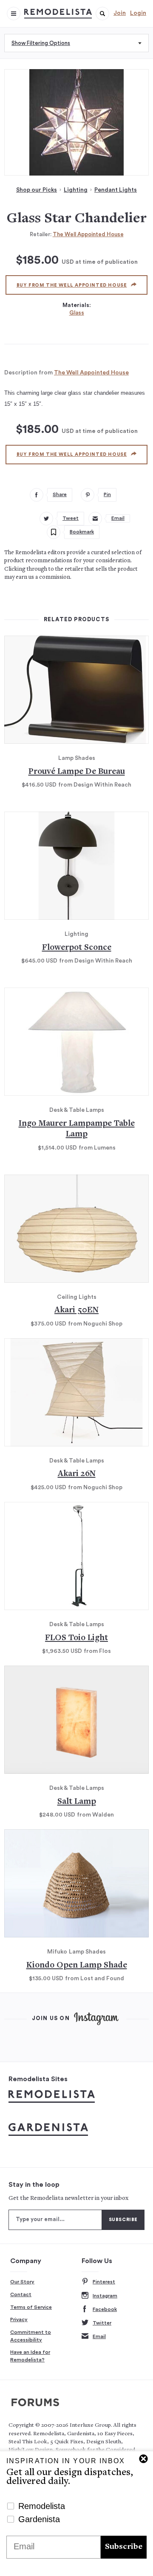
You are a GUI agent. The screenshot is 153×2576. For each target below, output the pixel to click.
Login (138, 13)
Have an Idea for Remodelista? (30, 2356)
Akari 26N (77, 1474)
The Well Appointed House (88, 234)
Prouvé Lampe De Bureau (77, 772)
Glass (77, 313)
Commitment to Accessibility (31, 2336)
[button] (102, 14)
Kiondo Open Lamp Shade (77, 1966)
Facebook (105, 2309)
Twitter (102, 2323)
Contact (21, 2294)
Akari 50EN (76, 1310)
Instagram (105, 2296)
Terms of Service (31, 2307)
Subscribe (124, 2547)
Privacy (19, 2319)
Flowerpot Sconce (77, 948)
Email (99, 2336)
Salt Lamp (77, 1802)
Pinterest (104, 2282)
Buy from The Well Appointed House (72, 285)
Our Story (22, 2282)
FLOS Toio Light (76, 1638)
